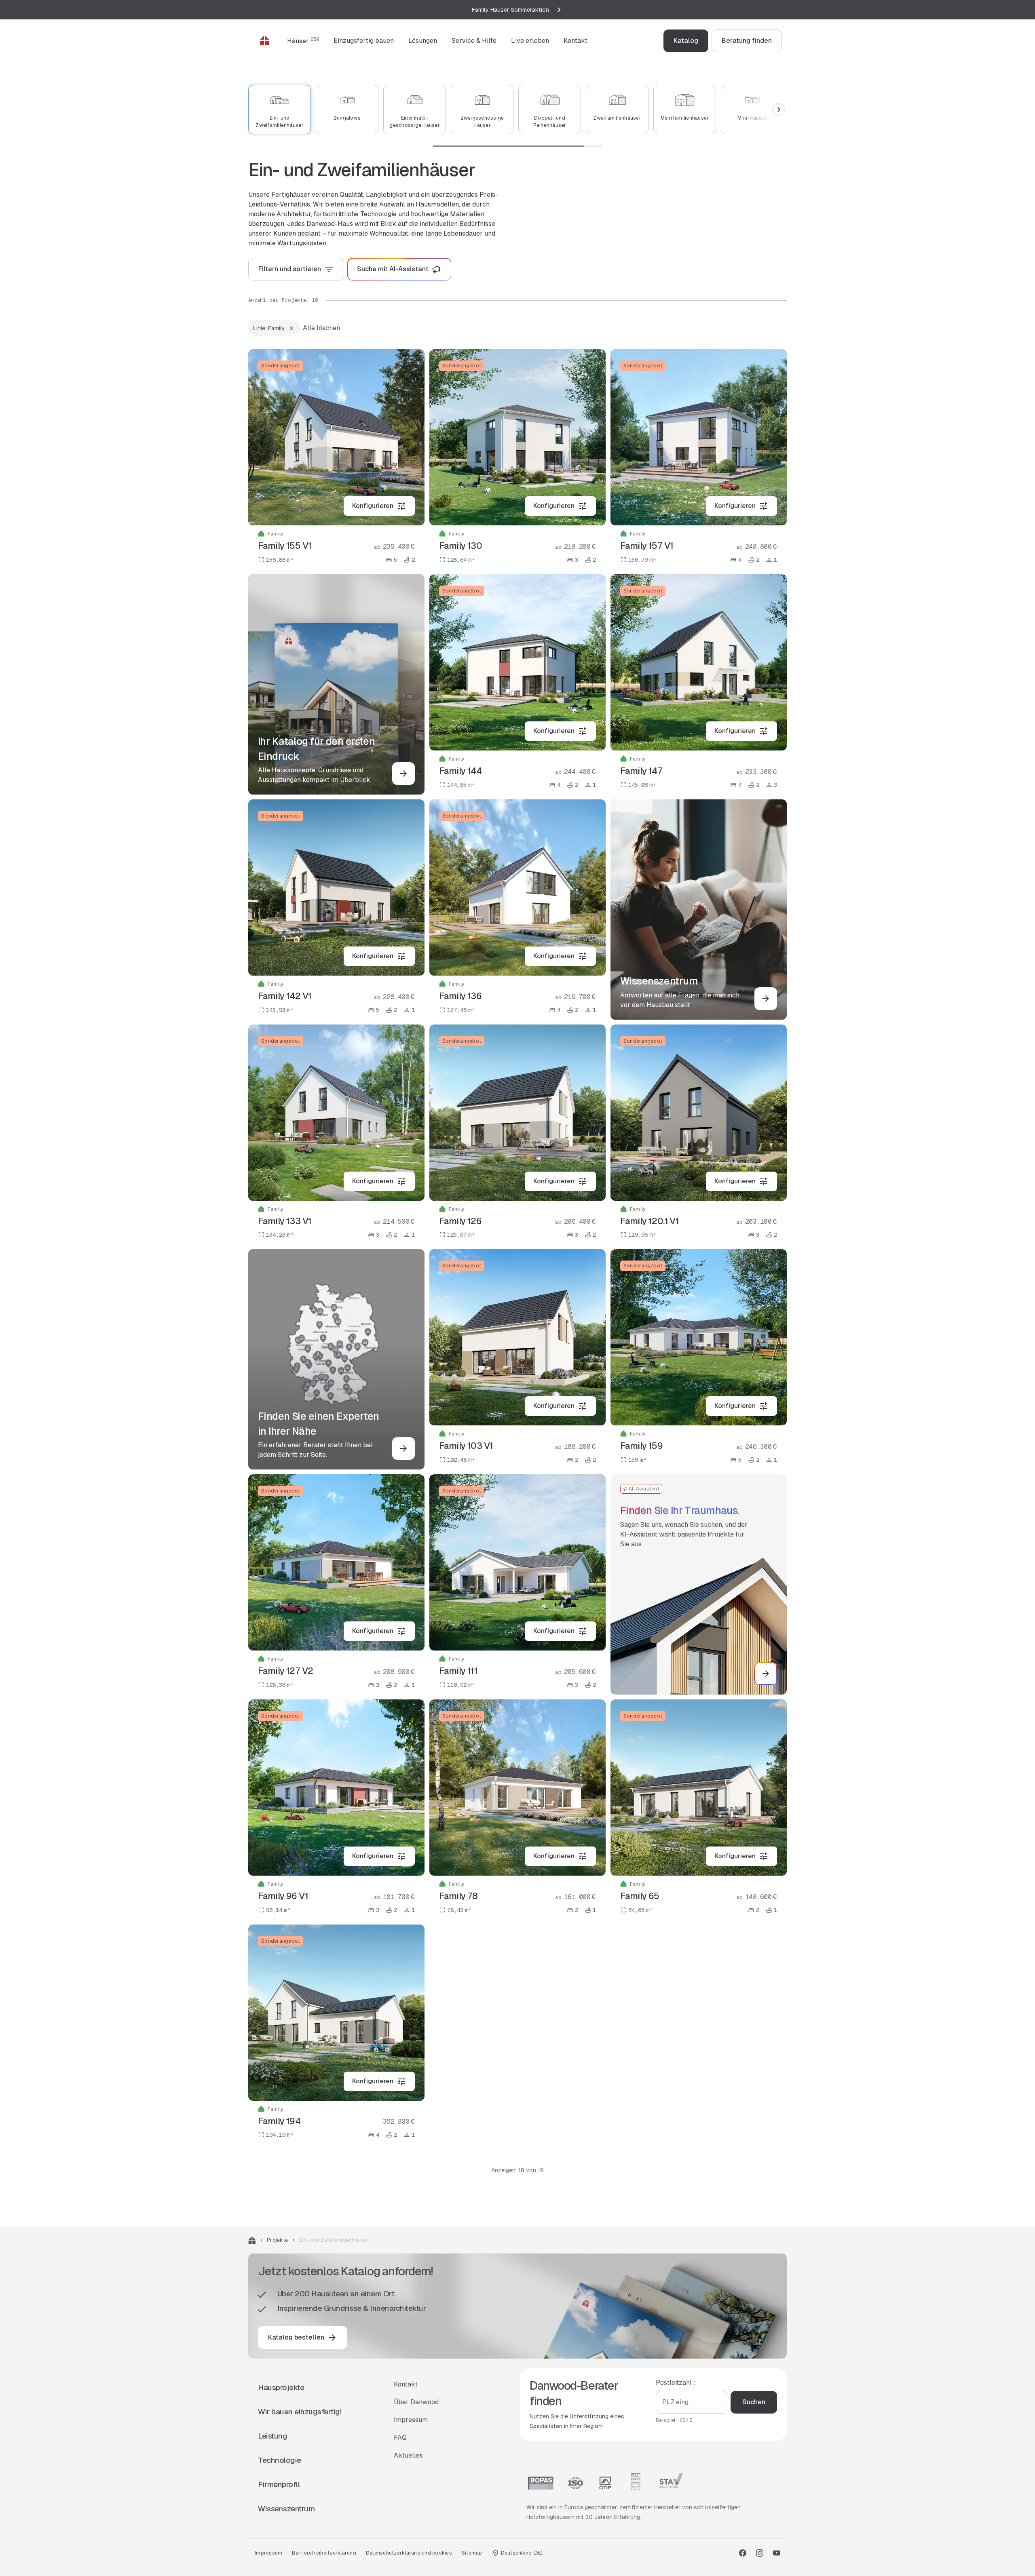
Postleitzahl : (676, 2383)
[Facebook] (743, 2553)
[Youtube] (777, 2553)
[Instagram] (760, 2553)
